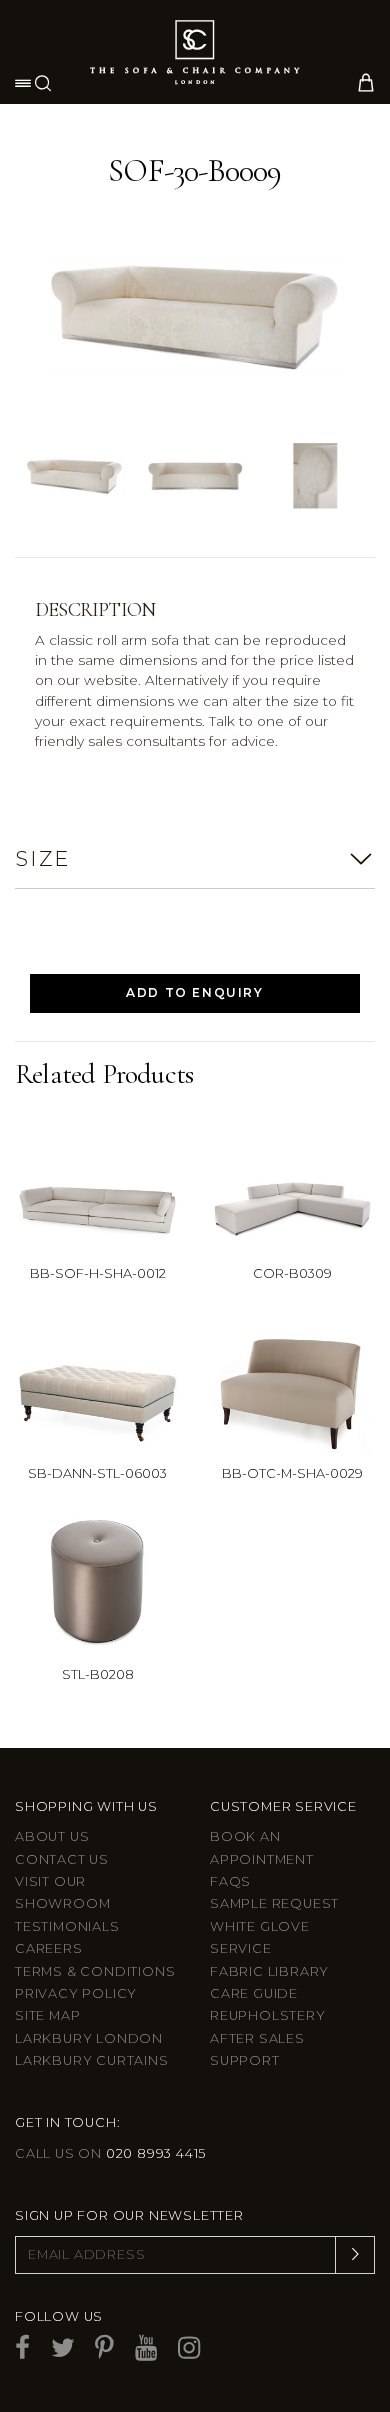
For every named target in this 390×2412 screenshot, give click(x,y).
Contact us (62, 1859)
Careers (49, 1948)
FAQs (230, 1881)
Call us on (110, 2153)
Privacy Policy (76, 1993)
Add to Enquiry (194, 992)
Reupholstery (268, 2015)
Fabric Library (269, 1971)
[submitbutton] (355, 2255)
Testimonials (67, 1926)
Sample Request (274, 1903)
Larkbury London (89, 2038)
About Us (52, 1836)
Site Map (47, 2015)
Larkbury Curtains (92, 2060)
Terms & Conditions (95, 1971)
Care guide (254, 1993)
